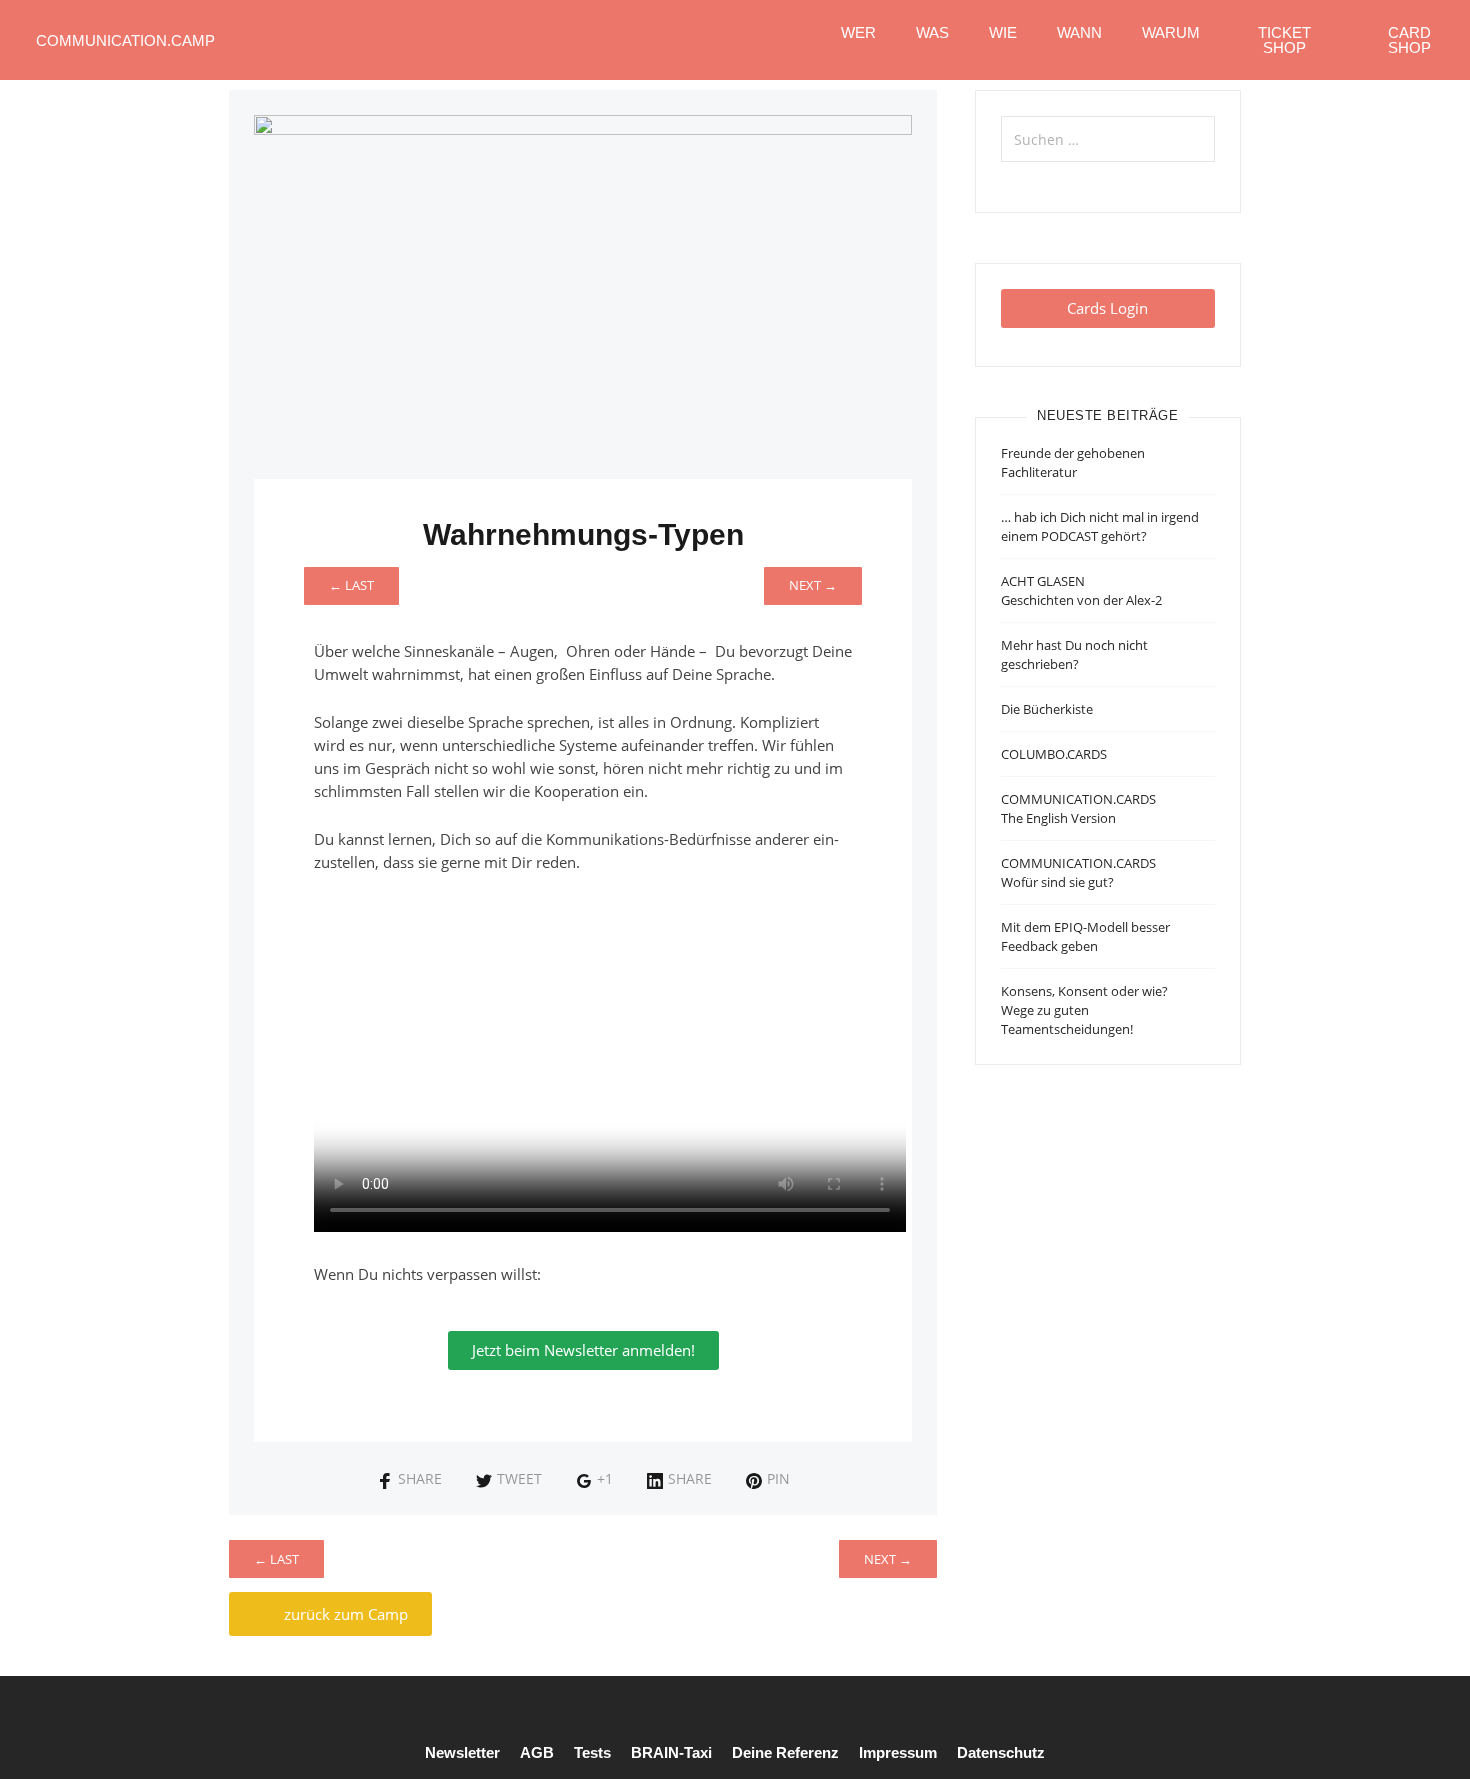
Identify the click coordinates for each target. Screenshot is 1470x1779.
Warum (1171, 32)
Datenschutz (1001, 1752)
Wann (1079, 32)
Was (932, 32)
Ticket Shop (1284, 40)
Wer (858, 32)
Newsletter (462, 1752)
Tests (592, 1752)
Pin (778, 1478)
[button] (1108, 308)
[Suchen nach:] (1108, 139)
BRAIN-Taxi (671, 1752)
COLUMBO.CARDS (1054, 754)
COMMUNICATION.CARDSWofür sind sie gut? (1078, 872)
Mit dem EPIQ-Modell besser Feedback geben (1085, 936)
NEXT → (813, 585)
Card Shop (1409, 40)
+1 (605, 1478)
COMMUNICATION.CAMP (125, 40)
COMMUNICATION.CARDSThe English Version (1078, 808)
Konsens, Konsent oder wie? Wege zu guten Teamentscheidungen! (1084, 1010)
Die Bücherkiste (1047, 709)
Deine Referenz (785, 1752)
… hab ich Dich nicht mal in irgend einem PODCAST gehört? (1100, 526)
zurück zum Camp (344, 1614)
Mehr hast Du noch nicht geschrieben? (1074, 654)
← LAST (351, 585)
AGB (537, 1752)
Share (420, 1478)
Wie (1003, 32)
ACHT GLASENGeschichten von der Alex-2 (1081, 590)
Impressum (898, 1752)
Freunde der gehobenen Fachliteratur (1073, 462)
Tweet (519, 1478)
